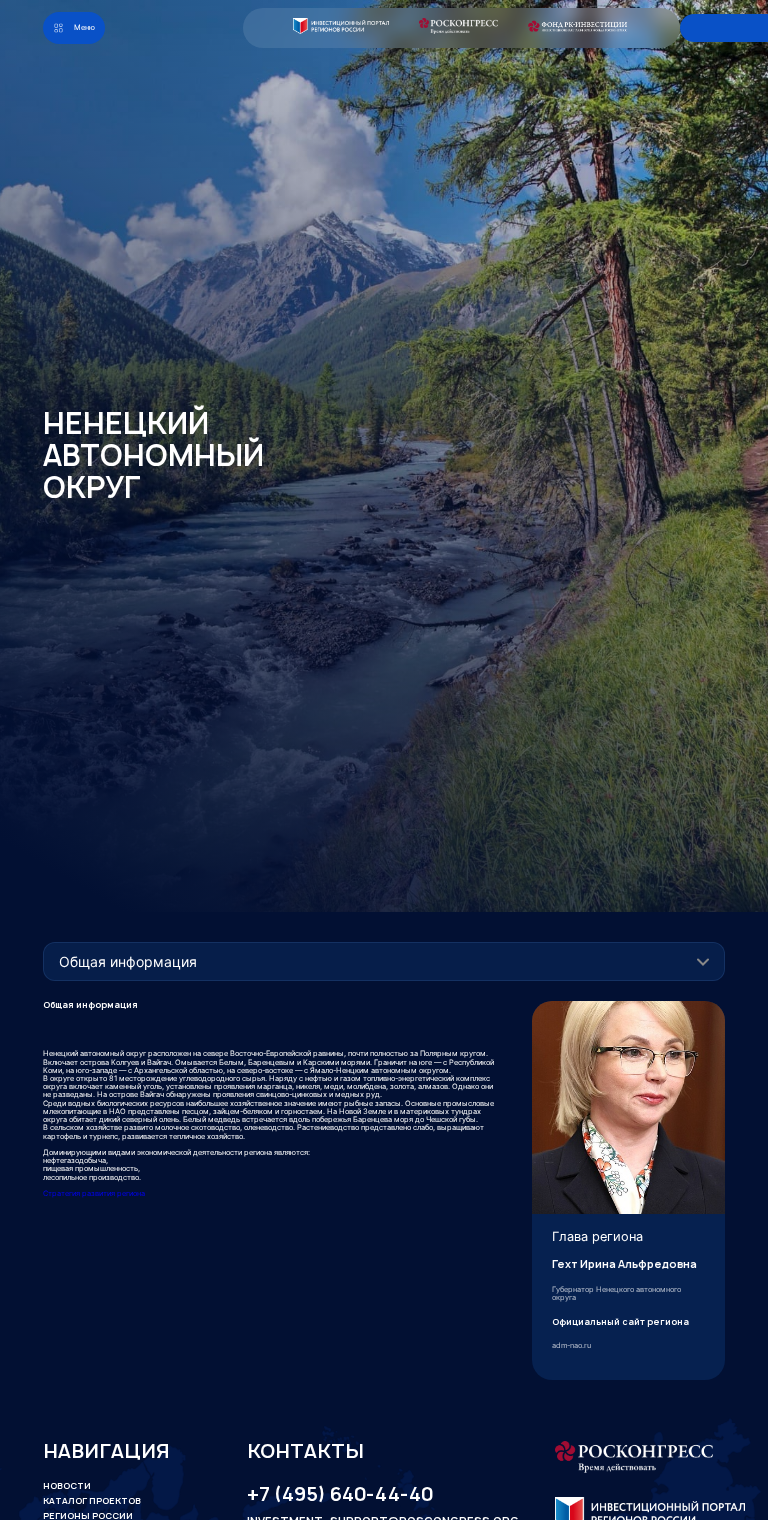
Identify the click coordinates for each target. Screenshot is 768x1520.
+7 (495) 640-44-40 (340, 1494)
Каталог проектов (92, 1501)
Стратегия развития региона (94, 1193)
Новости (67, 1486)
